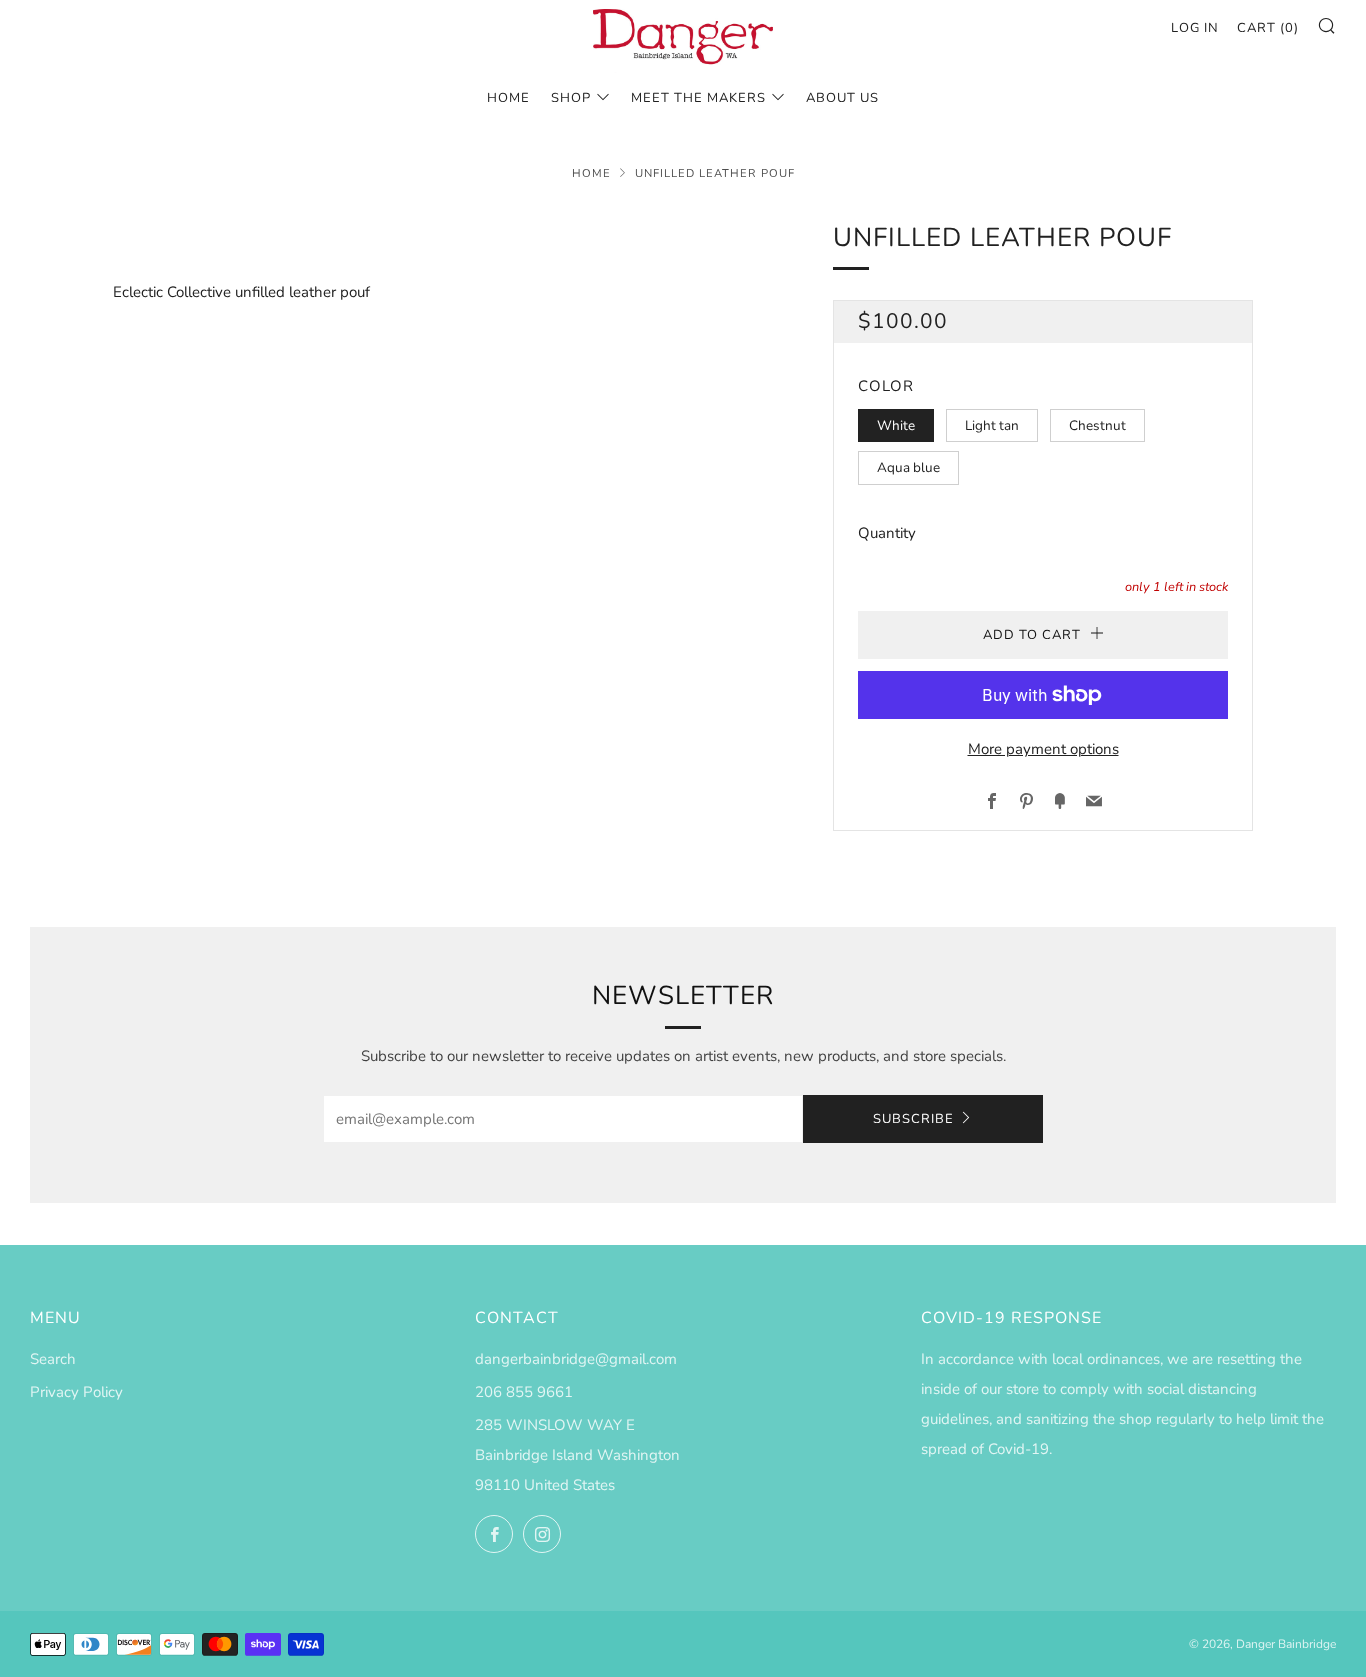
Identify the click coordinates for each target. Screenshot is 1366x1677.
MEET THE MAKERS (698, 98)
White (896, 425)
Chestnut (1097, 425)
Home (591, 173)
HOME (508, 98)
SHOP (571, 98)
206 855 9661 (524, 1392)
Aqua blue (908, 467)
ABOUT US (842, 98)
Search (53, 1359)
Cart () (1268, 28)
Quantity (887, 533)
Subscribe (913, 1119)
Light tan (992, 425)
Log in (1195, 28)
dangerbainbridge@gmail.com (576, 1359)
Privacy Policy (76, 1392)
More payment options (1043, 749)
